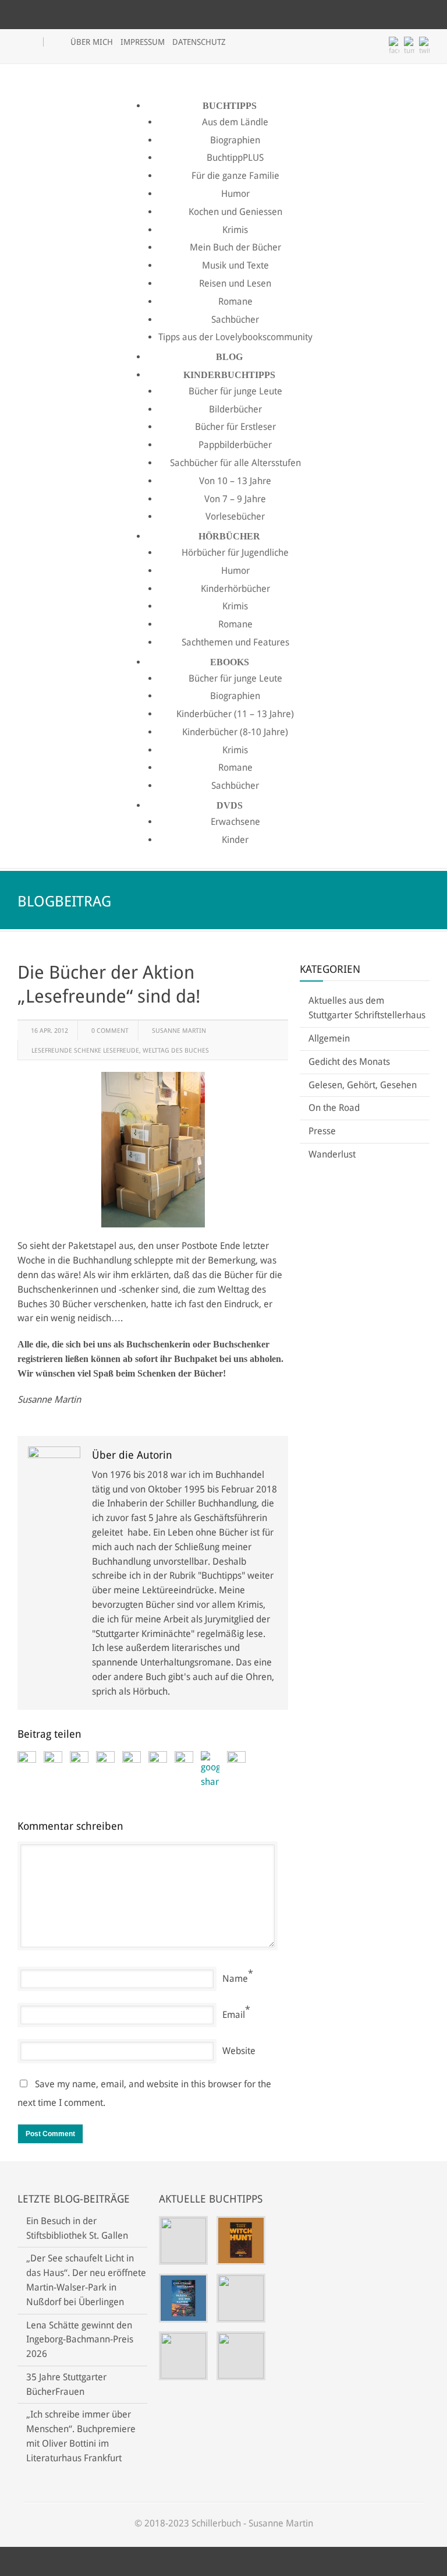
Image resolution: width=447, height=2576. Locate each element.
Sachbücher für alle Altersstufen (235, 463)
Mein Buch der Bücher (235, 247)
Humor (235, 194)
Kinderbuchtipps (229, 375)
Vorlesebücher (235, 516)
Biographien (235, 140)
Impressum (143, 42)
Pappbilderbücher (235, 445)
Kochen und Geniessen (235, 212)
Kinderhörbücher (235, 589)
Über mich (92, 42)
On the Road (334, 1108)
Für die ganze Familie (235, 176)
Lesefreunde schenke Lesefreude (85, 1051)
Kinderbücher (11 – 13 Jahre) (235, 714)
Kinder (235, 840)
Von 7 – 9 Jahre (235, 499)
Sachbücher (235, 320)
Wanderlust (332, 1154)
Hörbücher (229, 536)
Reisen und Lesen (235, 283)
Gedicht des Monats (349, 1062)
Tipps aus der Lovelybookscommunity (235, 337)
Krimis (235, 230)
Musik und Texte (235, 265)
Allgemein (329, 1038)
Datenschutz (199, 42)
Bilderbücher (235, 409)
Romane (235, 301)
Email (234, 2015)
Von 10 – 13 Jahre (235, 481)
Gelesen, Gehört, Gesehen (363, 1085)
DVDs (230, 805)
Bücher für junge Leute (235, 391)
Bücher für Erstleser (235, 427)
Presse (322, 1131)
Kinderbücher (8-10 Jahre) (235, 732)
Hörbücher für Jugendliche (235, 553)
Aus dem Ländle (235, 122)
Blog (229, 357)
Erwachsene (235, 822)
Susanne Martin (179, 1031)
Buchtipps (230, 106)
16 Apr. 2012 (49, 1031)
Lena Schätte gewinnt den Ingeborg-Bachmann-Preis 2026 (80, 2340)
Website (239, 2051)
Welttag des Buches (176, 1051)
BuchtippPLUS (235, 158)
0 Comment (110, 1031)
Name (235, 1979)
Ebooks (230, 662)
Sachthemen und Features (235, 642)
